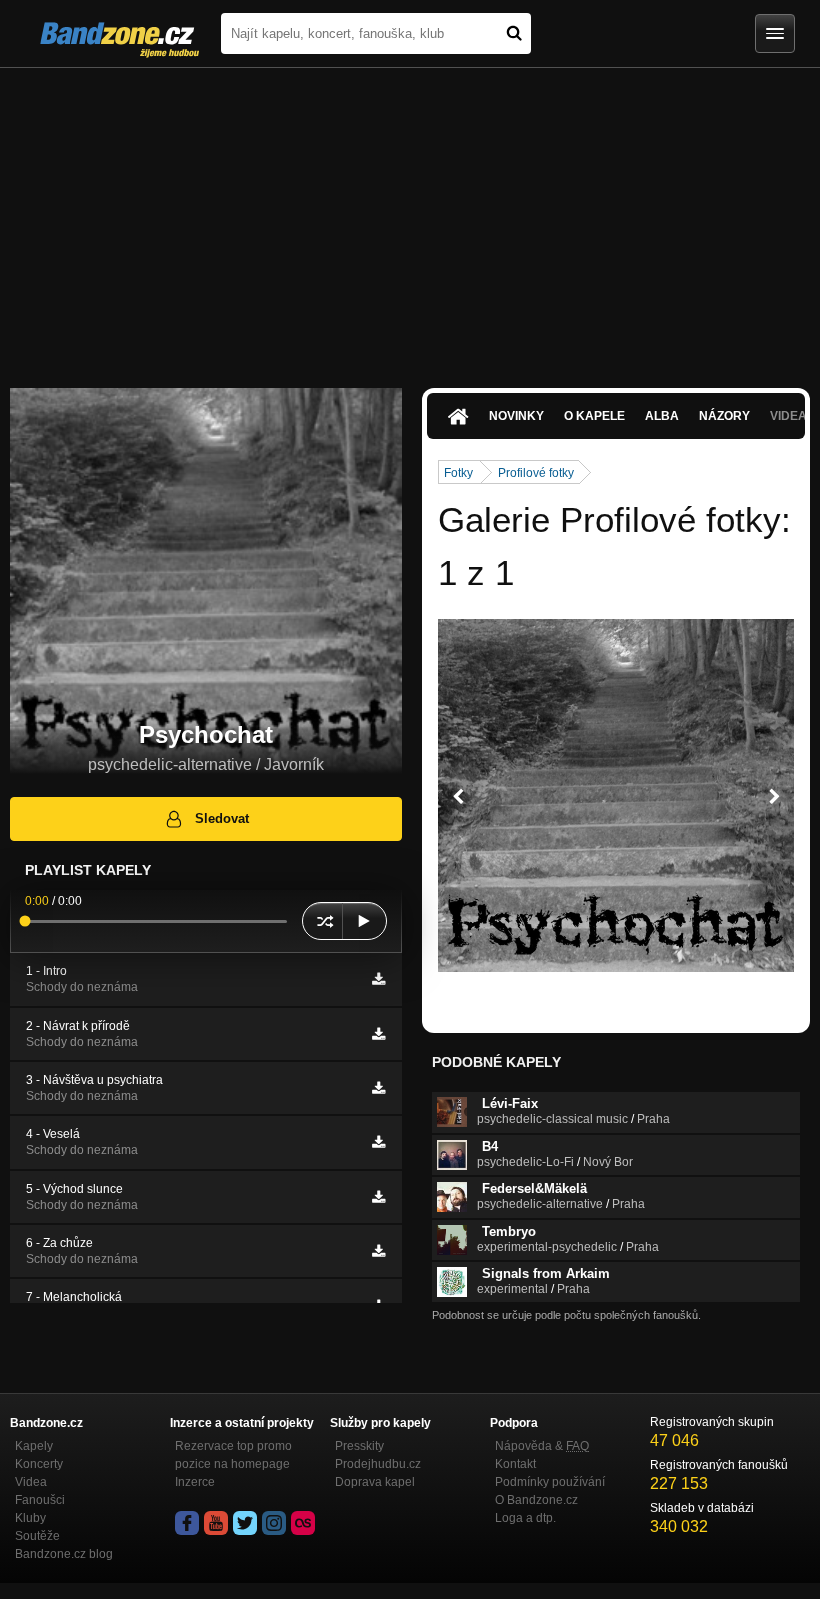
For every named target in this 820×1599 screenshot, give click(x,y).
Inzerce (195, 1482)
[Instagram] (274, 1523)
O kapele (594, 416)
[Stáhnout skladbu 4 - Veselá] (378, 1142)
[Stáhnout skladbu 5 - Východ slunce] (378, 1197)
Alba (662, 416)
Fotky (458, 473)
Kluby (30, 1518)
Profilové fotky (536, 473)
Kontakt (515, 1464)
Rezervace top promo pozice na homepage (233, 1455)
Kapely (34, 1446)
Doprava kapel (375, 1482)
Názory (724, 416)
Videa (31, 1482)
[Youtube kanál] (216, 1523)
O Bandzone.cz (536, 1500)
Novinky (516, 416)
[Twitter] (245, 1523)
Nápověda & (542, 1446)
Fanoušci (40, 1500)
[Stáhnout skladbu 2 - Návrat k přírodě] (378, 1034)
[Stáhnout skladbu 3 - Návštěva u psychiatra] (378, 1088)
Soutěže (37, 1536)
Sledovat (222, 818)
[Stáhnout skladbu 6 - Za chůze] (378, 1251)
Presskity (359, 1446)
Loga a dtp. (525, 1518)
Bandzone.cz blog (64, 1554)
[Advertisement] (410, 218)
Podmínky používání (550, 1482)
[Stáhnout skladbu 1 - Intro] (378, 979)
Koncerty (39, 1464)
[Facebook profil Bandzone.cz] (187, 1523)
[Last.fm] (303, 1523)
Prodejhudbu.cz (378, 1464)
